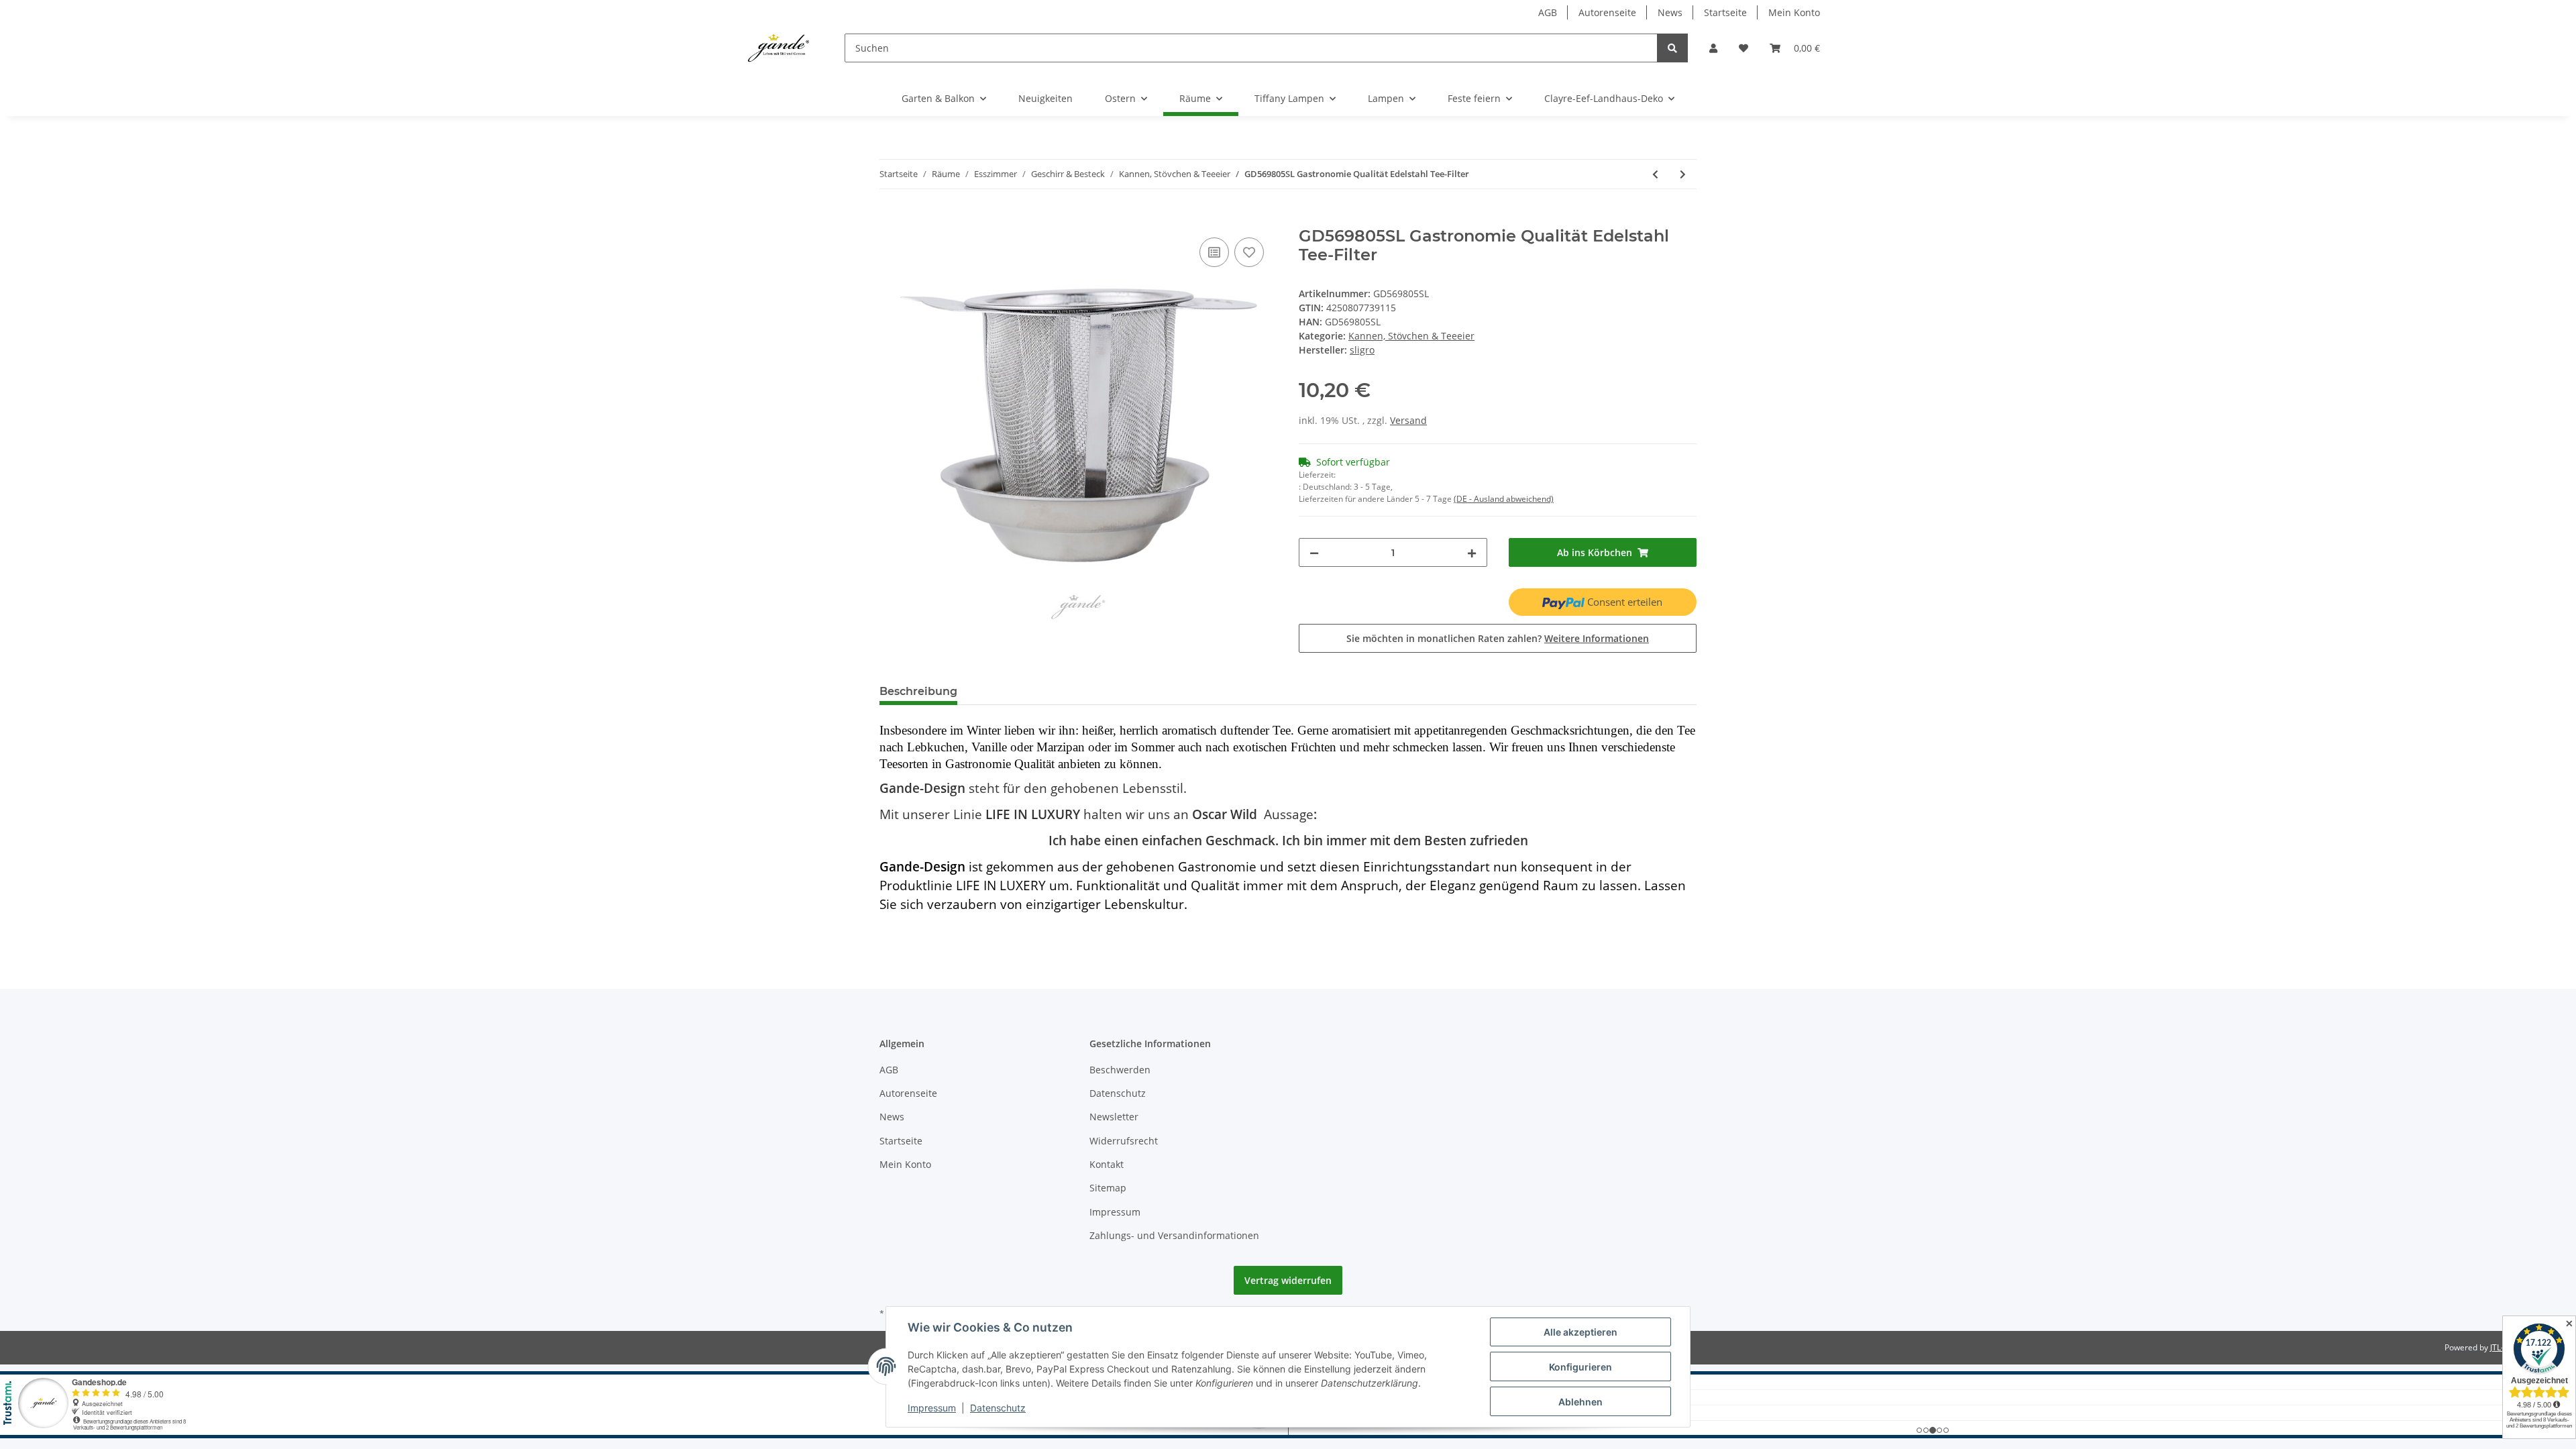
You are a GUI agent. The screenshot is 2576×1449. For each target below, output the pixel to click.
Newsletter (1114, 1117)
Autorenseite (1607, 12)
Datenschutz (1118, 1093)
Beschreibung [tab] (918, 691)
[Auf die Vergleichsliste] (1214, 252)
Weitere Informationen (1597, 638)
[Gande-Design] (779, 48)
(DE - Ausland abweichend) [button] (1504, 499)
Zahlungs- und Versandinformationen (1174, 1235)
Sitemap (1108, 1188)
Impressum (1115, 1212)
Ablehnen (1580, 1402)
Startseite (1725, 12)
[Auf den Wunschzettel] (1249, 252)
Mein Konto (1794, 12)
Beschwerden (1120, 1070)
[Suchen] (1672, 48)
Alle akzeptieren (1580, 1332)
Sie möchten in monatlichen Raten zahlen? (1498, 638)
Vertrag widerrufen (1288, 1280)
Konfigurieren (1580, 1367)
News (1670, 12)
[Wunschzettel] (1743, 48)
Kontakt (1107, 1164)
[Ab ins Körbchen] (890, 219)
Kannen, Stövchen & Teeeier (1411, 336)
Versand (1408, 420)
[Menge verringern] (1314, 552)
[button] (1713, 48)
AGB (1548, 12)
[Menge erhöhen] (1472, 552)
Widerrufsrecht (1124, 1141)
